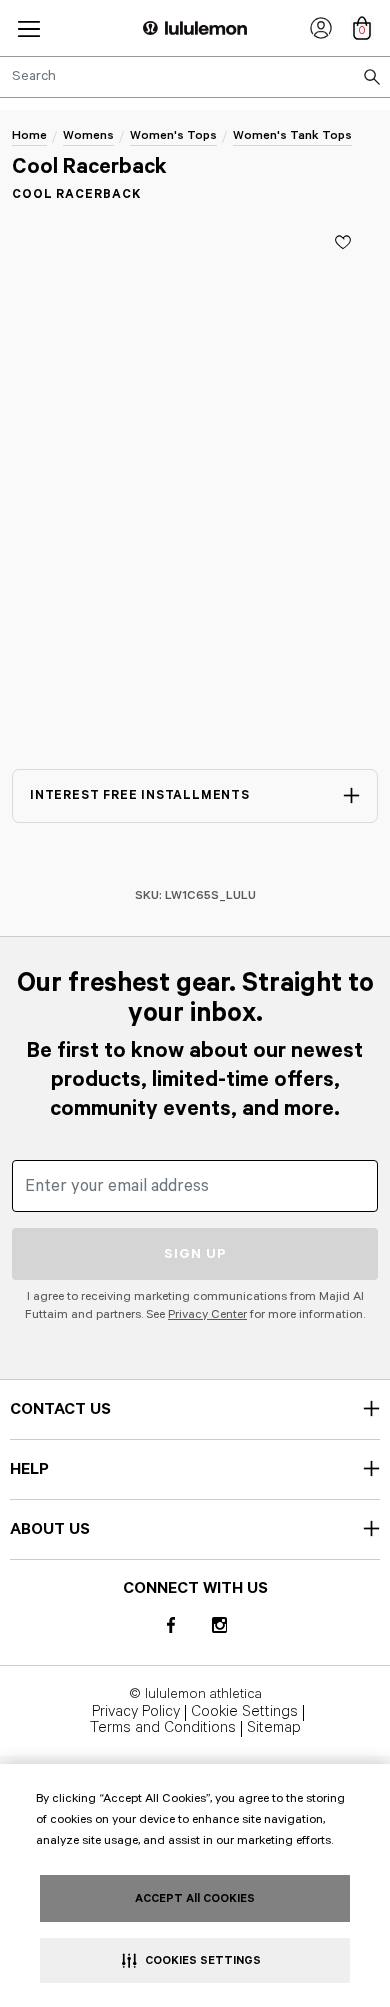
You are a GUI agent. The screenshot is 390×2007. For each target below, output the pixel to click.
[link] (321, 28)
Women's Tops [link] (173, 135)
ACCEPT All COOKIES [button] (195, 1898)
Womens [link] (88, 135)
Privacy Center (207, 1314)
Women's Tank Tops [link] (292, 135)
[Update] (343, 242)
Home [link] (29, 135)
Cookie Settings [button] (244, 1713)
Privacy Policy (136, 1713)
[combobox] (195, 77)
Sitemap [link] (274, 1729)
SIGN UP (195, 1254)
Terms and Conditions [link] (163, 1729)
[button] (29, 28)
